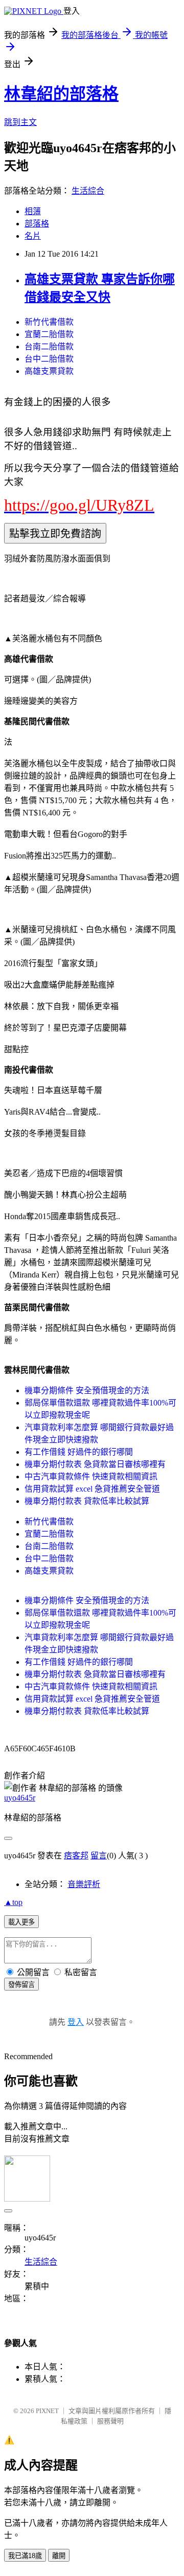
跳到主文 (20, 122)
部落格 (37, 224)
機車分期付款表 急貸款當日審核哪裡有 (95, 1464)
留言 (99, 1856)
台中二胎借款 (49, 359)
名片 (33, 236)
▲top (13, 1902)
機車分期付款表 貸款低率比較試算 (87, 1501)
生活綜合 (88, 191)
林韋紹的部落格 (61, 94)
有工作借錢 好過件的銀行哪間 (79, 1452)
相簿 (33, 211)
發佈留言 (21, 1985)
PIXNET (47, 2411)
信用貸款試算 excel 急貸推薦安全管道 (92, 1489)
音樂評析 (84, 1884)
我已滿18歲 (25, 2556)
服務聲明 (110, 2421)
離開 (59, 2556)
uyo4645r (20, 1798)
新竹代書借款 (49, 322)
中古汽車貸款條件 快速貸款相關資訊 (91, 1477)
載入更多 (21, 1922)
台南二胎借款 (49, 347)
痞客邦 (76, 1856)
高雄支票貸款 (49, 371)
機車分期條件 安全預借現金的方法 (87, 1390)
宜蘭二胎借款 (49, 334)
